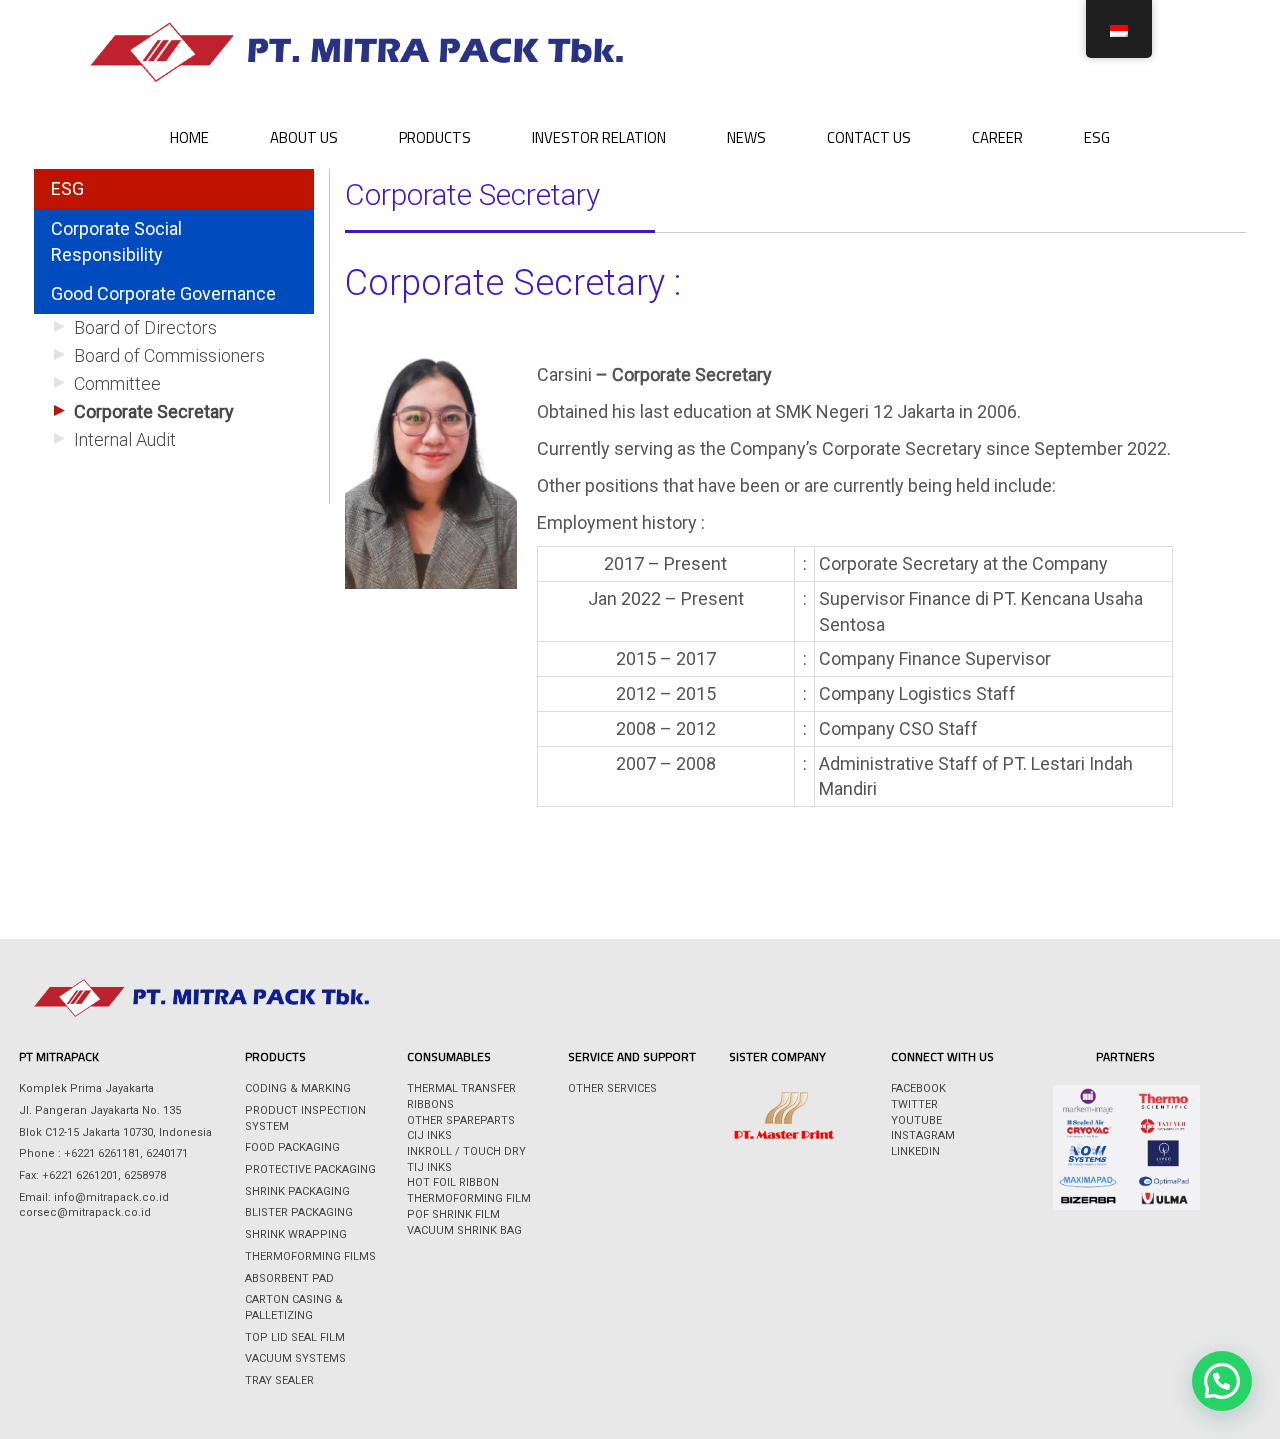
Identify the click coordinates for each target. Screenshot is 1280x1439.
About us (304, 137)
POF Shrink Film (453, 1214)
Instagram (923, 1135)
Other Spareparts (461, 1120)
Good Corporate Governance (163, 293)
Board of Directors (145, 327)
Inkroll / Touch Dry (466, 1151)
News (746, 137)
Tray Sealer (279, 1380)
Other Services (612, 1088)
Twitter (914, 1104)
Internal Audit (125, 439)
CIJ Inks (429, 1135)
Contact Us (869, 137)
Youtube (916, 1120)
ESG (1097, 137)
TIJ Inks (429, 1167)
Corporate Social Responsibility (116, 241)
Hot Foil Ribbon (453, 1182)
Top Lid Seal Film (295, 1337)
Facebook (918, 1088)
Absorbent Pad (289, 1278)
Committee (117, 383)
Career (997, 137)
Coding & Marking (298, 1088)
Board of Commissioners (169, 355)
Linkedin (915, 1151)
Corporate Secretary (154, 411)
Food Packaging (292, 1147)
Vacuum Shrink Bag (464, 1230)
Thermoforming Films (310, 1256)
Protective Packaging (310, 1169)
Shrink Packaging (297, 1191)
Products (435, 137)
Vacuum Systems (295, 1358)
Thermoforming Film (469, 1198)
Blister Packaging (299, 1212)
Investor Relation (599, 137)
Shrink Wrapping (296, 1234)
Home (189, 137)
